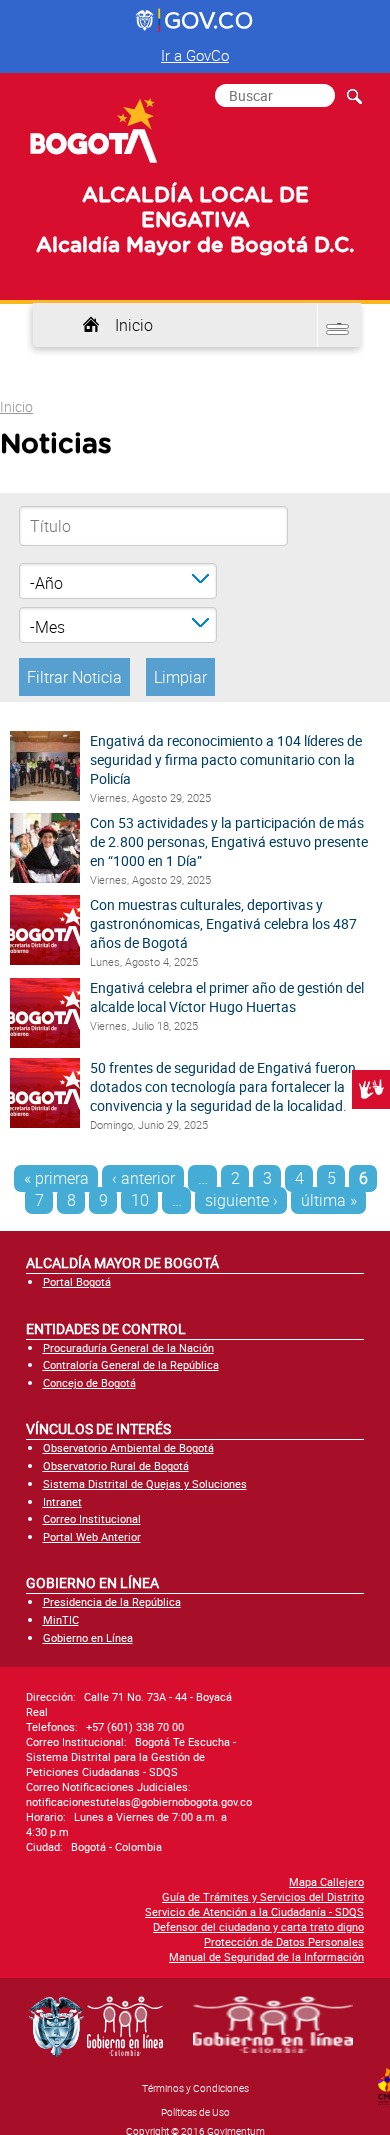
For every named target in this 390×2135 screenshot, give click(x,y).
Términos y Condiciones (195, 2088)
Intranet (62, 1501)
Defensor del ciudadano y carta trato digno (258, 1926)
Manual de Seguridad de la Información (266, 1956)
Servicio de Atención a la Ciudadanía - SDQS (254, 1911)
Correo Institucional (92, 1518)
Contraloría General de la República (131, 1364)
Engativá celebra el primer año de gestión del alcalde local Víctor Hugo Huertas (227, 997)
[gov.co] (195, 21)
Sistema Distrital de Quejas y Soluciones (145, 1483)
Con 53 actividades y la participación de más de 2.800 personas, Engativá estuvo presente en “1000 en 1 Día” (229, 841)
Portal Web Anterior (92, 1536)
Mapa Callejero (326, 1881)
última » (329, 1200)
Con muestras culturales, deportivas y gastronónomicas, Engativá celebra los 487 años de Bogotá (223, 923)
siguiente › (241, 1200)
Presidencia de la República (112, 1601)
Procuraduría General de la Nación (128, 1347)
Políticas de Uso (195, 2112)
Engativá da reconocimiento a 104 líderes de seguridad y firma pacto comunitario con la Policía (226, 759)
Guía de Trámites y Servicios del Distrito (263, 1896)
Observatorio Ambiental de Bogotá (128, 1447)
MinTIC (61, 1619)
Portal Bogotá (77, 1281)
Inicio (134, 325)
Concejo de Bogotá (89, 1382)
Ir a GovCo (195, 55)
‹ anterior (143, 1178)
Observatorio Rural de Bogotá (116, 1465)
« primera (56, 1178)
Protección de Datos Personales (284, 1941)
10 (140, 1200)
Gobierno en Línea (88, 1637)
